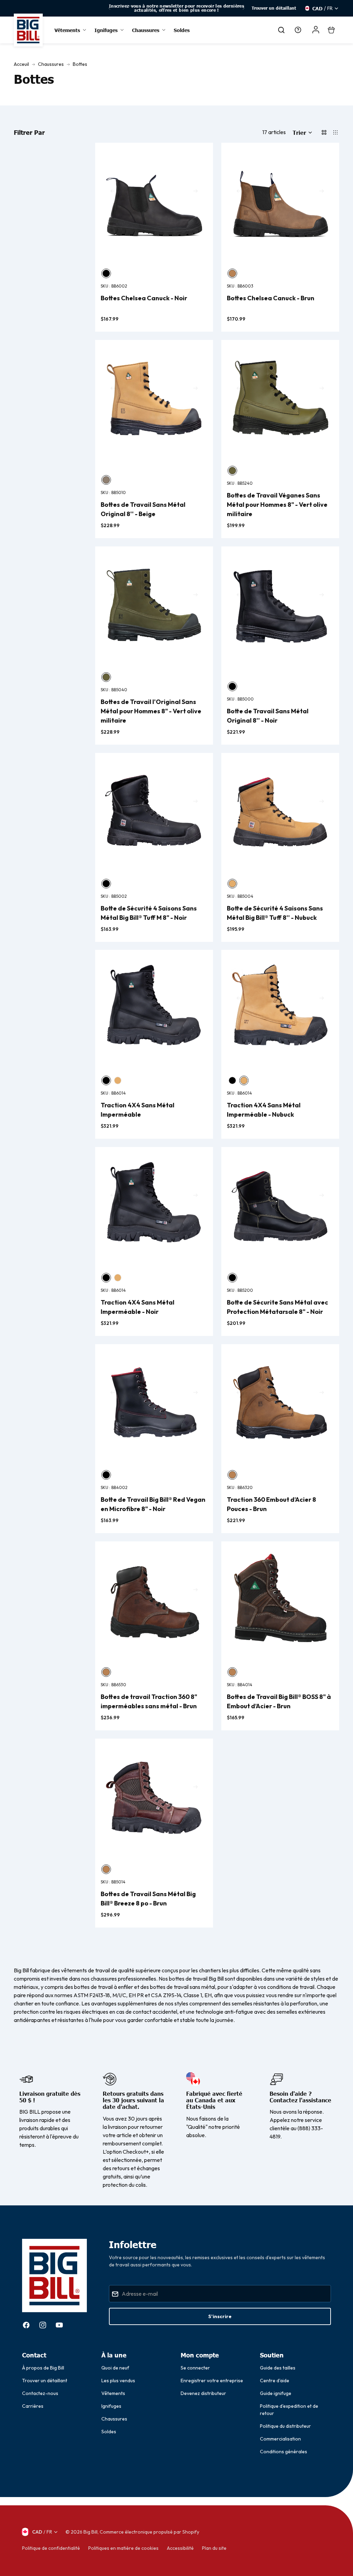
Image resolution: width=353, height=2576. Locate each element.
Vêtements (113, 2393)
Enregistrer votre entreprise (212, 2381)
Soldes (109, 2432)
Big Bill (90, 2532)
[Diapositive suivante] (243, 8)
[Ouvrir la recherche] (281, 30)
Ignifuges (111, 2406)
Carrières (33, 2406)
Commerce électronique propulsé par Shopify (149, 2532)
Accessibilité (180, 2548)
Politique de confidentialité (51, 2548)
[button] (302, 132)
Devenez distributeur (203, 2393)
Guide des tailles (278, 2368)
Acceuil (21, 64)
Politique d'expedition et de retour (289, 2410)
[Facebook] (26, 2325)
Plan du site (214, 2548)
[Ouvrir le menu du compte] (316, 30)
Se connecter (195, 2368)
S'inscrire (220, 2316)
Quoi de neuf (115, 2368)
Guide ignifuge (276, 2393)
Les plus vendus (118, 2381)
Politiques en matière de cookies (123, 2548)
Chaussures (51, 64)
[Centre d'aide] (298, 30)
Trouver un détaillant (274, 8)
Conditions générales (284, 2452)
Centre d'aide (275, 2381)
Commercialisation (280, 2439)
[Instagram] (43, 2325)
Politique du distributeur (285, 2426)
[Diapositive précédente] (110, 8)
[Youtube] (59, 2325)
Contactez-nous (40, 2393)
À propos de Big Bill (43, 2368)
